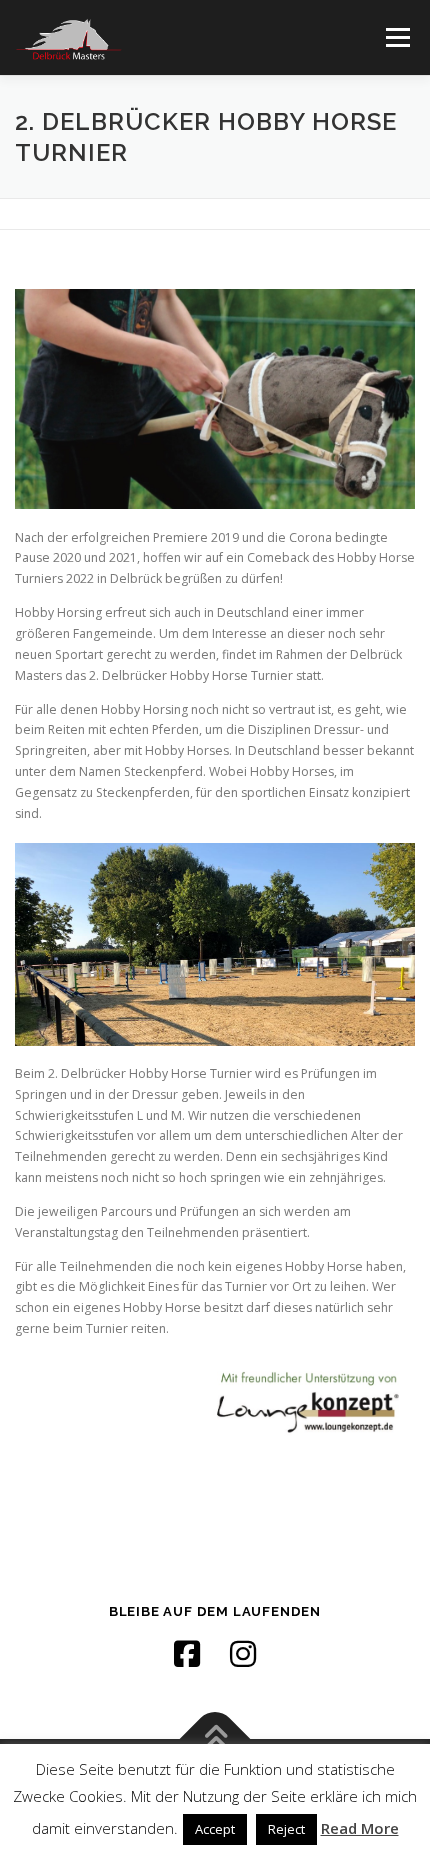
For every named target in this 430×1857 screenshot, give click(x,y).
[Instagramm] (243, 1654)
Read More (360, 1828)
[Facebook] (187, 1654)
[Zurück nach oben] (215, 1739)
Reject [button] (286, 1829)
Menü (396, 37)
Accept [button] (215, 1829)
